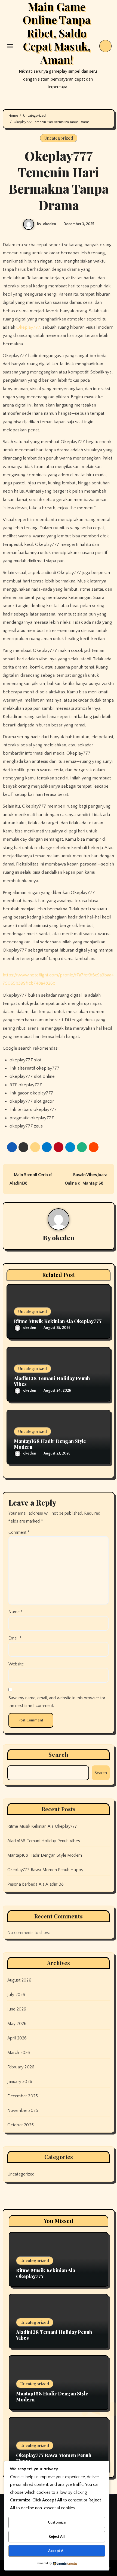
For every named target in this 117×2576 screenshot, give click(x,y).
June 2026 (17, 2009)
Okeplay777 (28, 327)
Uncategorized (59, 138)
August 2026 (19, 1980)
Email (15, 1638)
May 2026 (17, 2024)
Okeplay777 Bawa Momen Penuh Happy (45, 1870)
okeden (50, 224)
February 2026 (21, 2067)
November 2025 (23, 2110)
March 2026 (19, 2053)
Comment (19, 1532)
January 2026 (20, 2082)
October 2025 (21, 2125)
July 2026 (16, 1995)
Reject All (57, 2537)
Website (16, 1664)
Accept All (57, 2551)
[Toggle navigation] (10, 46)
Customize (57, 2522)
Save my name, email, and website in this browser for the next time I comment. (57, 1702)
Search (59, 1754)
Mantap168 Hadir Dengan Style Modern (50, 1444)
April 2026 (17, 2038)
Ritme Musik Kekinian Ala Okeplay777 (58, 1321)
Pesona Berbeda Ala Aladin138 (36, 1884)
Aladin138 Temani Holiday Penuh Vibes (52, 1381)
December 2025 (23, 2096)
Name (16, 1612)
